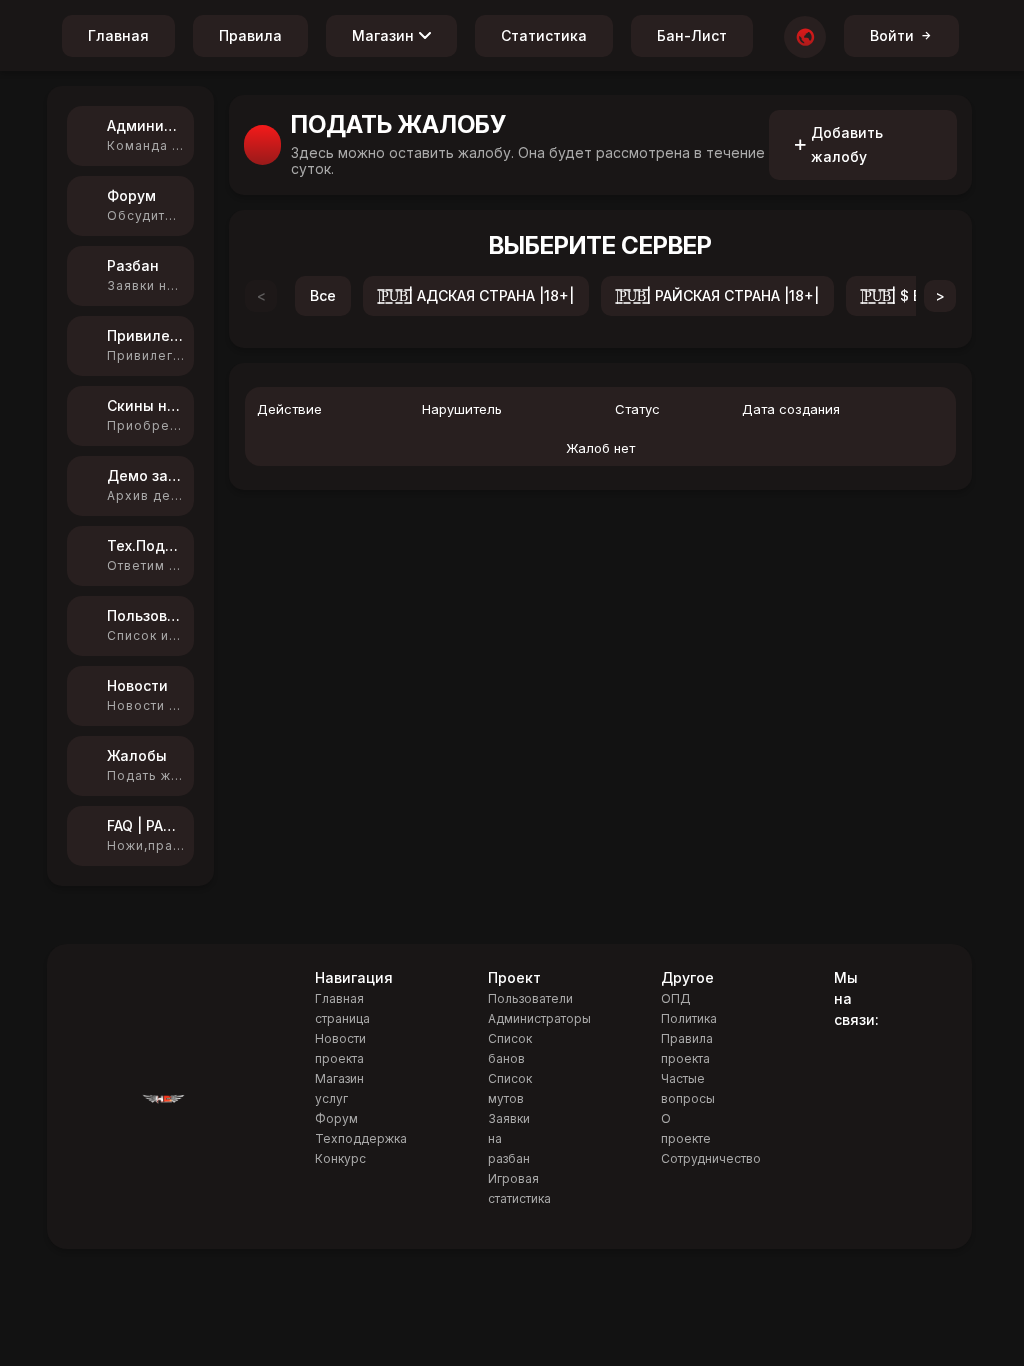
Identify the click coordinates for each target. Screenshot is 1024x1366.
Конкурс (340, 1158)
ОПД (676, 998)
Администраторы (539, 1018)
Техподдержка (361, 1138)
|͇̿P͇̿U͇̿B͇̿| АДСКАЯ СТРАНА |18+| (476, 295)
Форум (336, 1118)
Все (323, 295)
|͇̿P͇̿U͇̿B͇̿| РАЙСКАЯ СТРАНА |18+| (717, 295)
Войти (892, 35)
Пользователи (530, 998)
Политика (689, 1018)
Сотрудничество (711, 1158)
